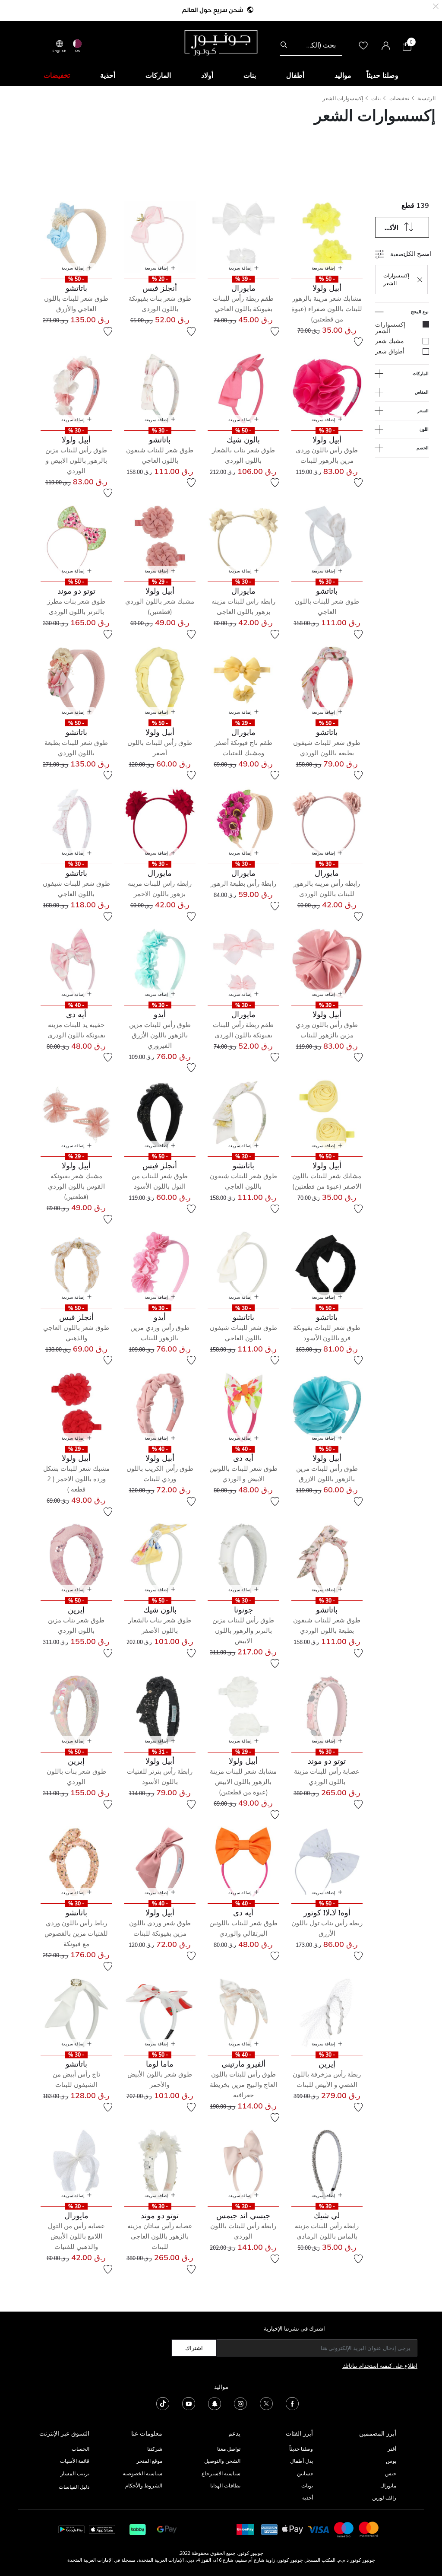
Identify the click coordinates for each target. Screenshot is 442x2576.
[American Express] (269, 2529)
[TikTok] (163, 2403)
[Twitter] (266, 2403)
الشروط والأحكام (144, 2485)
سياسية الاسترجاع (221, 2473)
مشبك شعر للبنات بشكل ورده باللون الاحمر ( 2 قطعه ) (76, 1479)
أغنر (392, 2449)
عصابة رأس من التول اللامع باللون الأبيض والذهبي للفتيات (76, 2236)
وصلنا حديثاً (301, 2449)
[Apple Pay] (293, 2529)
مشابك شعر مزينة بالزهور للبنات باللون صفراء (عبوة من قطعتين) (327, 309)
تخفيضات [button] (57, 75)
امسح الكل (417, 253)
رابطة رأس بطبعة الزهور (243, 883)
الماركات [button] (158, 75)
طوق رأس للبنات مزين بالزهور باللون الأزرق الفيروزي (160, 1035)
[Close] (436, 5)
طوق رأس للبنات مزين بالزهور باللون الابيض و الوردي (76, 460)
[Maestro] (344, 2529)
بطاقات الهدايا (225, 2485)
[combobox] (311, 45)
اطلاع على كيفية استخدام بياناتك (380, 2366)
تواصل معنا (228, 2449)
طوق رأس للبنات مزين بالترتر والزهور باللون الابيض (243, 1630)
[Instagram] (240, 2403)
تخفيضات (399, 98)
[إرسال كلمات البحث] (284, 45)
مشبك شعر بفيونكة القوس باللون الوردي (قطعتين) (76, 1186)
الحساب (81, 2449)
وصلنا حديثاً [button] (382, 75)
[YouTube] (189, 2403)
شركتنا (155, 2449)
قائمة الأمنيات (75, 2461)
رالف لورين (384, 2498)
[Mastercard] (369, 2529)
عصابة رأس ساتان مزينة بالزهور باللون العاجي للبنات (160, 2236)
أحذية (308, 2498)
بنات (376, 98)
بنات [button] (250, 75)
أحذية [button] (108, 75)
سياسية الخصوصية (142, 2473)
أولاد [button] (207, 75)
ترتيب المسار (75, 2473)
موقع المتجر (149, 2461)
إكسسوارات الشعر (343, 98)
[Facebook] (292, 2403)
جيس (391, 2473)
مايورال (388, 2485)
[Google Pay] (167, 2529)
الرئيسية (426, 98)
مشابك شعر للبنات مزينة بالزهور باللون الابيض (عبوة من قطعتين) (243, 1782)
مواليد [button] (343, 75)
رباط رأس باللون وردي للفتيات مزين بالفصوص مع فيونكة (76, 1933)
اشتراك (194, 2348)
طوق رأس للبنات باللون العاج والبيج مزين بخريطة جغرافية (243, 2085)
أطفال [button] (295, 75)
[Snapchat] (215, 2403)
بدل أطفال (302, 2461)
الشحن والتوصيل (222, 2461)
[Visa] (319, 2529)
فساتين (305, 2473)
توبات (307, 2485)
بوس (391, 2461)
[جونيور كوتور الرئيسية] (221, 42)
